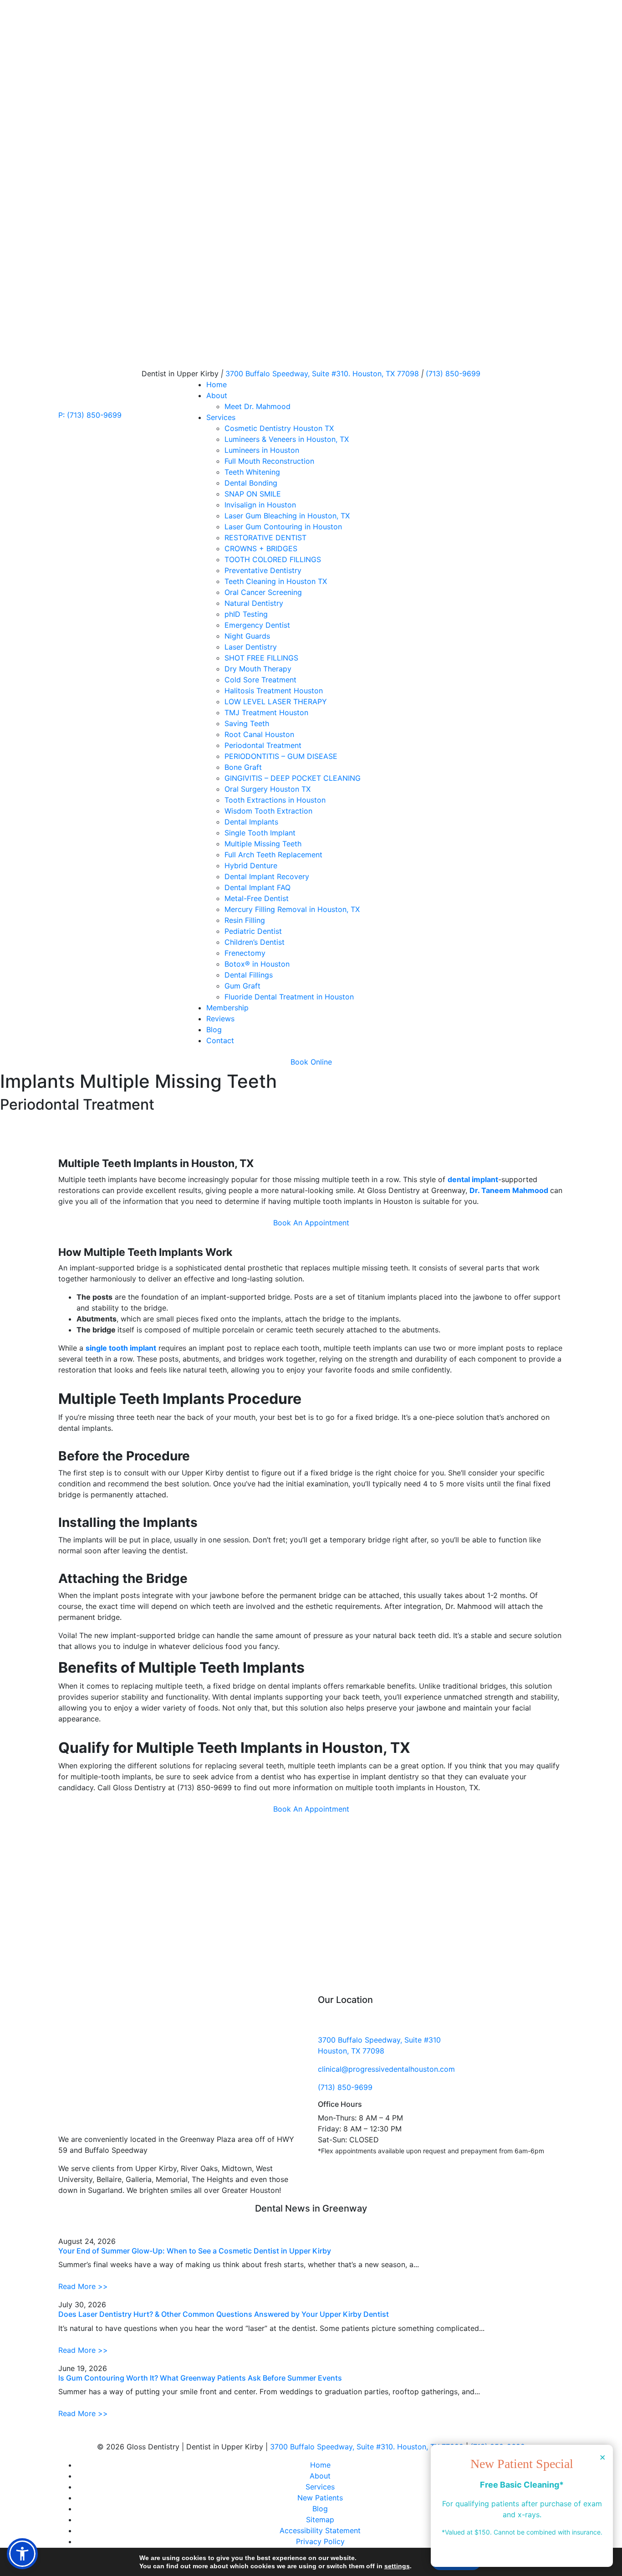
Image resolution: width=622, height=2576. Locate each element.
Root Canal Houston (259, 734)
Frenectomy (245, 953)
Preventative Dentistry (263, 570)
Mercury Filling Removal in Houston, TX (292, 909)
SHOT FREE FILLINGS (261, 658)
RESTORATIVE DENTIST (265, 538)
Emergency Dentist (257, 625)
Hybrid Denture (251, 865)
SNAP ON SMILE (253, 494)
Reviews (220, 1019)
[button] (22, 2554)
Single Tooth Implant (260, 833)
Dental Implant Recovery (267, 876)
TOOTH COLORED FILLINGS (273, 559)
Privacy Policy (320, 2541)
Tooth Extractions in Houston (275, 800)
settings (397, 2566)
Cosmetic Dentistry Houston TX (279, 428)
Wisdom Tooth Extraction (268, 811)
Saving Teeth (247, 723)
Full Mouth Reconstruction (269, 461)
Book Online (311, 1062)
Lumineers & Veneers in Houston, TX (287, 439)
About (217, 395)
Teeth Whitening (252, 472)
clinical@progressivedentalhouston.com (386, 2069)
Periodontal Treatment (263, 745)
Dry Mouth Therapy (258, 669)
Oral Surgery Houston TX (268, 789)
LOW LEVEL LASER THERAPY (276, 702)
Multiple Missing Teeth (263, 844)
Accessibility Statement (320, 2530)
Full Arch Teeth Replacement (273, 855)
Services (221, 417)
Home (217, 384)
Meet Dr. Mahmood (257, 406)
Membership (227, 1008)
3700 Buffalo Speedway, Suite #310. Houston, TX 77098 (368, 2447)
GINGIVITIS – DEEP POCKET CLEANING (293, 778)
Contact (220, 1040)
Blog (214, 1029)
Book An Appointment (311, 1223)
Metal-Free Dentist (257, 898)
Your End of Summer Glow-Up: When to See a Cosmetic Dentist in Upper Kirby (195, 2251)
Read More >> (83, 2286)
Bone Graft (243, 767)
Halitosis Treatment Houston (274, 691)
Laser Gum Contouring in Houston (283, 527)
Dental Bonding (251, 483)
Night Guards (247, 636)
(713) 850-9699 (453, 374)
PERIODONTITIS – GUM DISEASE (281, 756)
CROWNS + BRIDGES (261, 548)
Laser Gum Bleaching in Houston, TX (287, 516)
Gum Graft (242, 986)
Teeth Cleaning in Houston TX (276, 581)
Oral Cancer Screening (263, 592)
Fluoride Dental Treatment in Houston (289, 997)
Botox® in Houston (257, 964)
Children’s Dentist (255, 942)
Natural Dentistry (254, 603)
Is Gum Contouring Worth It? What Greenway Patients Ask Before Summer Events (200, 2378)
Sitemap (320, 2520)
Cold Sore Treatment (260, 680)
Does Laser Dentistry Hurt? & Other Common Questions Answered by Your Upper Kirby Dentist (224, 2314)
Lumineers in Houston (262, 450)
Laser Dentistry (251, 647)
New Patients (320, 2498)
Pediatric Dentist (253, 931)
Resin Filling (245, 920)
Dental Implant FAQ (257, 887)
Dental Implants (251, 822)
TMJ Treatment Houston (266, 712)
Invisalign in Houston (260, 505)
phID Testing (246, 614)
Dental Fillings (249, 975)
